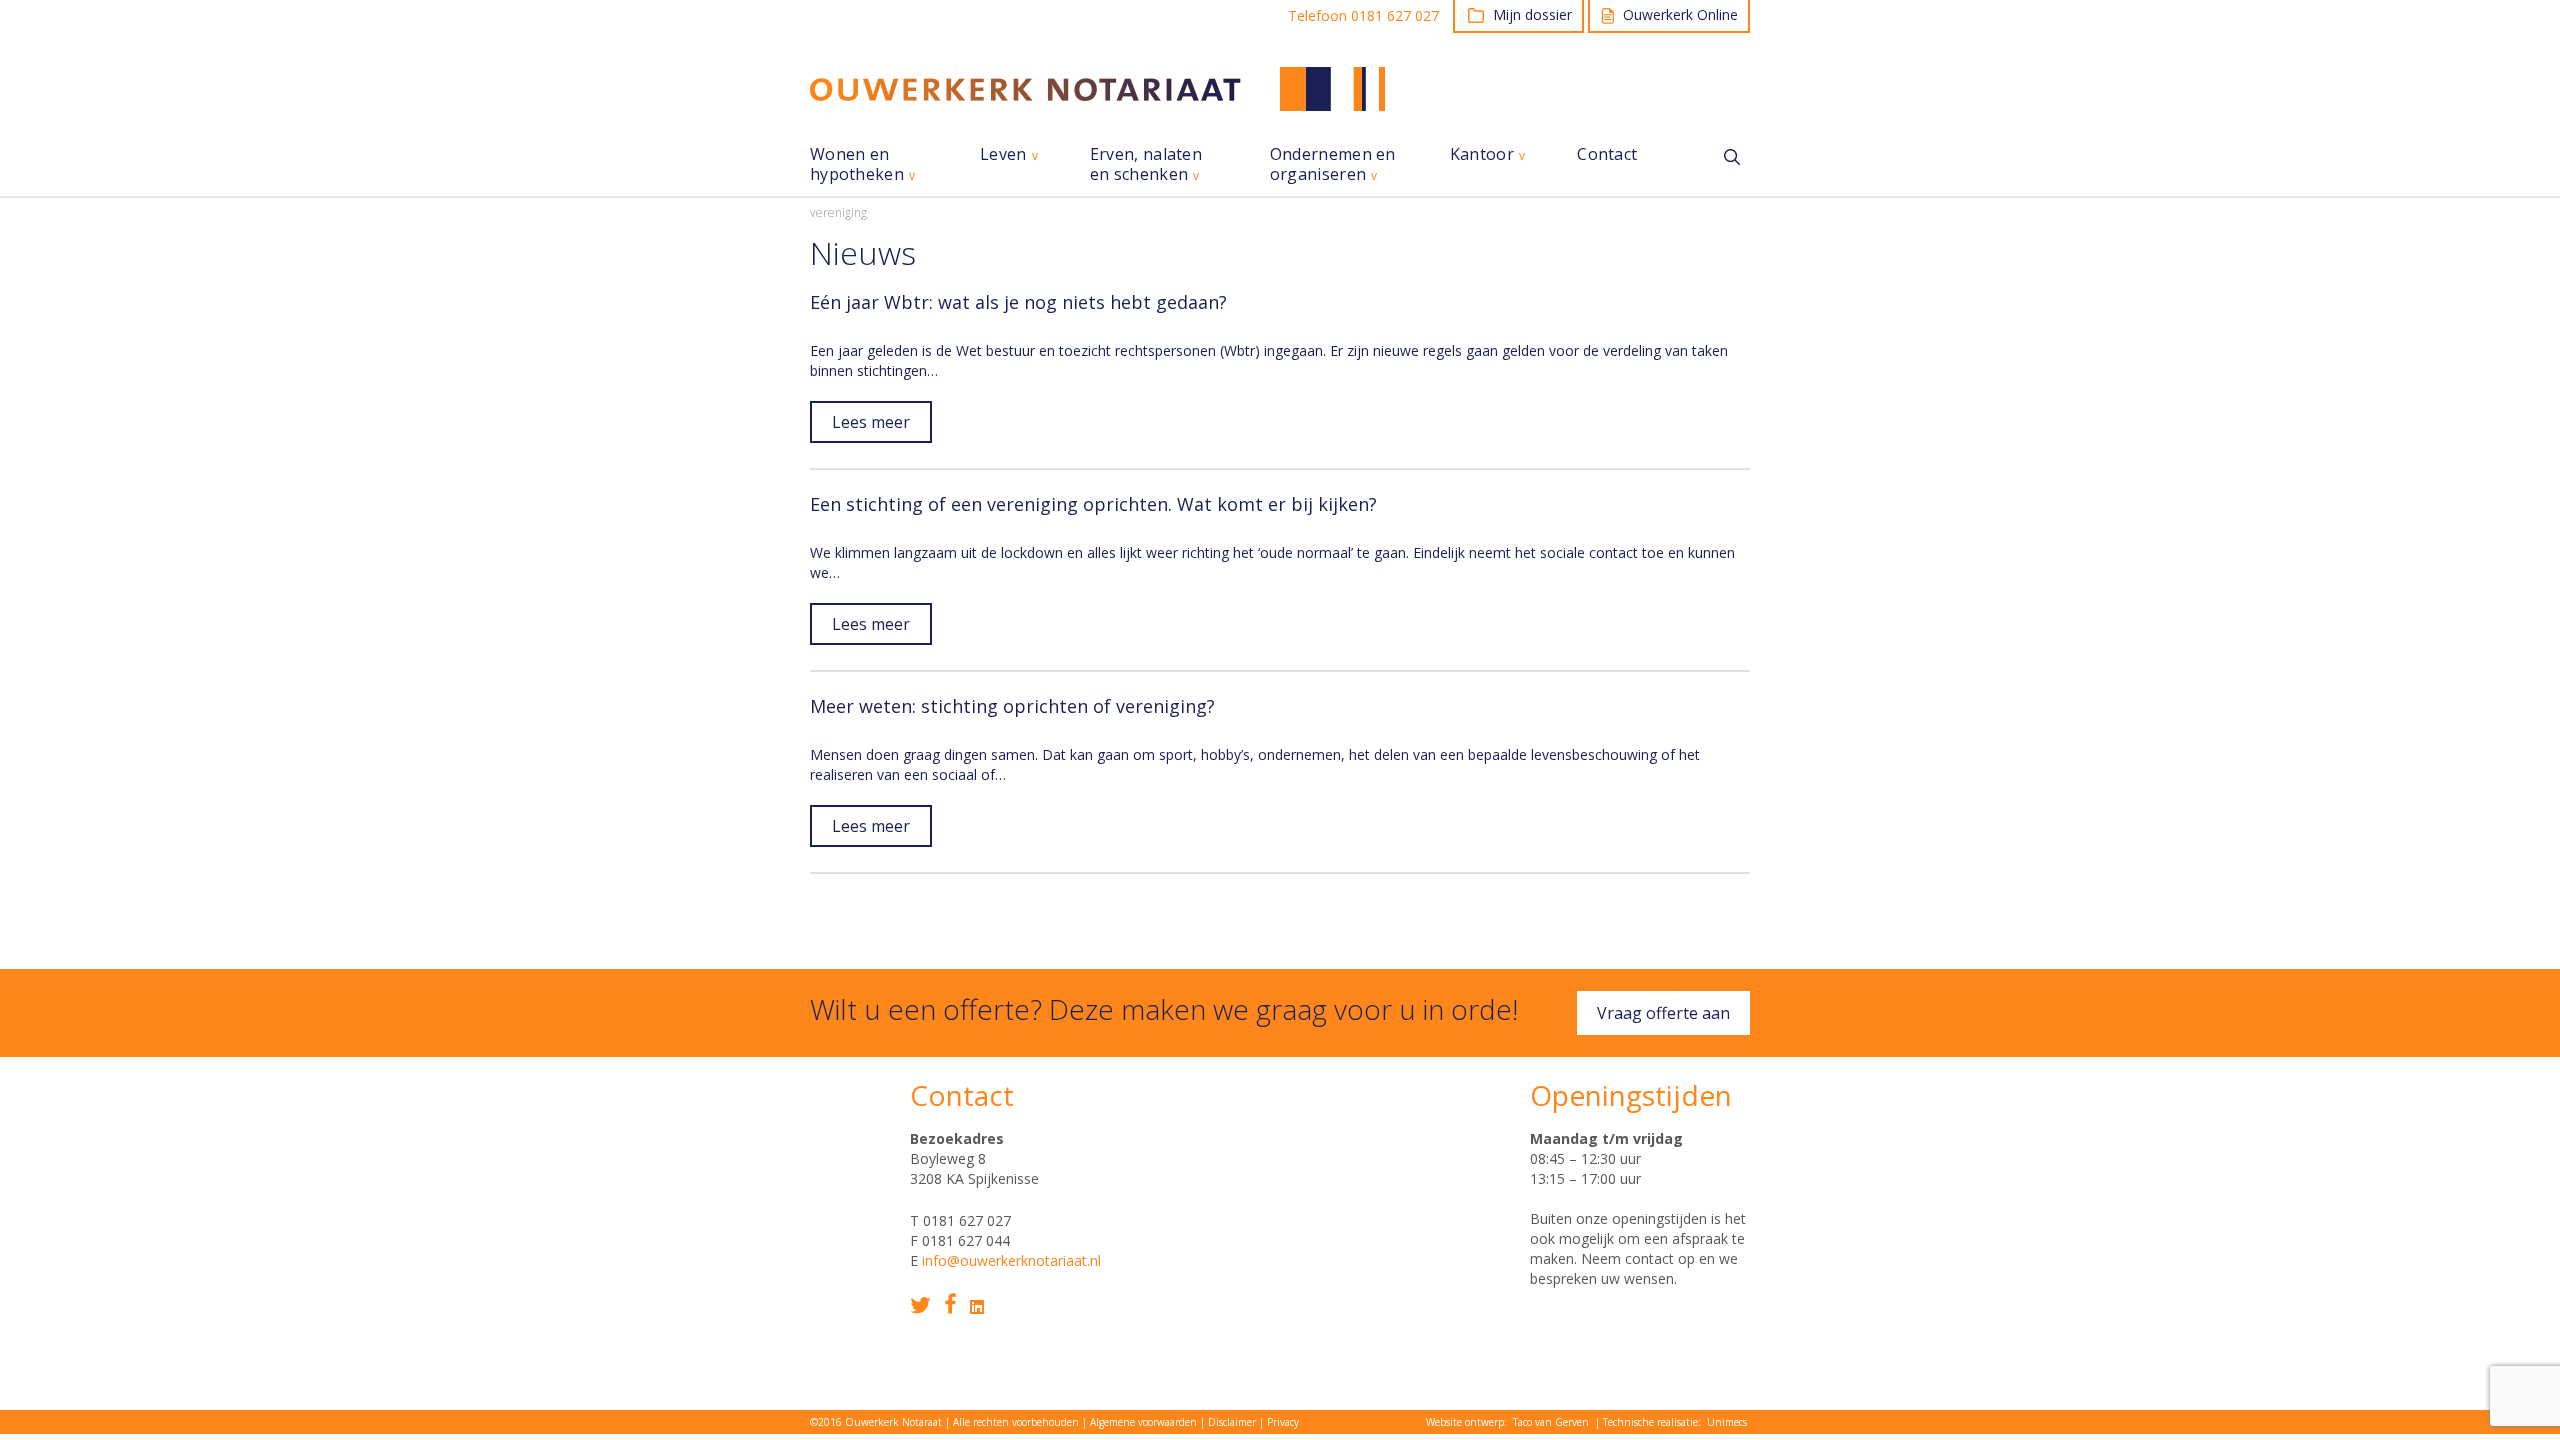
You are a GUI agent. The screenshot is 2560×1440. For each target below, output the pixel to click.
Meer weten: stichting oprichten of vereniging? (1012, 706)
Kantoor (1482, 154)
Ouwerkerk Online (1680, 14)
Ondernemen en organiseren (1333, 164)
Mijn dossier (1532, 14)
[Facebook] (950, 1303)
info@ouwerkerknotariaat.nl (1011, 1260)
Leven (1003, 154)
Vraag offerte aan (1663, 1013)
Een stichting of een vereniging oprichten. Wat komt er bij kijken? (1093, 504)
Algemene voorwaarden (1143, 1422)
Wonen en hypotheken (857, 164)
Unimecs (1727, 1422)
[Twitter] (920, 1305)
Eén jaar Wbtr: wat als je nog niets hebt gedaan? (1018, 302)
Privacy (1283, 1422)
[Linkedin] (977, 1307)
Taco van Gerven (1551, 1422)
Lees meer (871, 422)
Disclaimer (1232, 1422)
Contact (1607, 154)
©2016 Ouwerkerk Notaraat (876, 1422)
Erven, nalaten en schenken (1146, 164)
